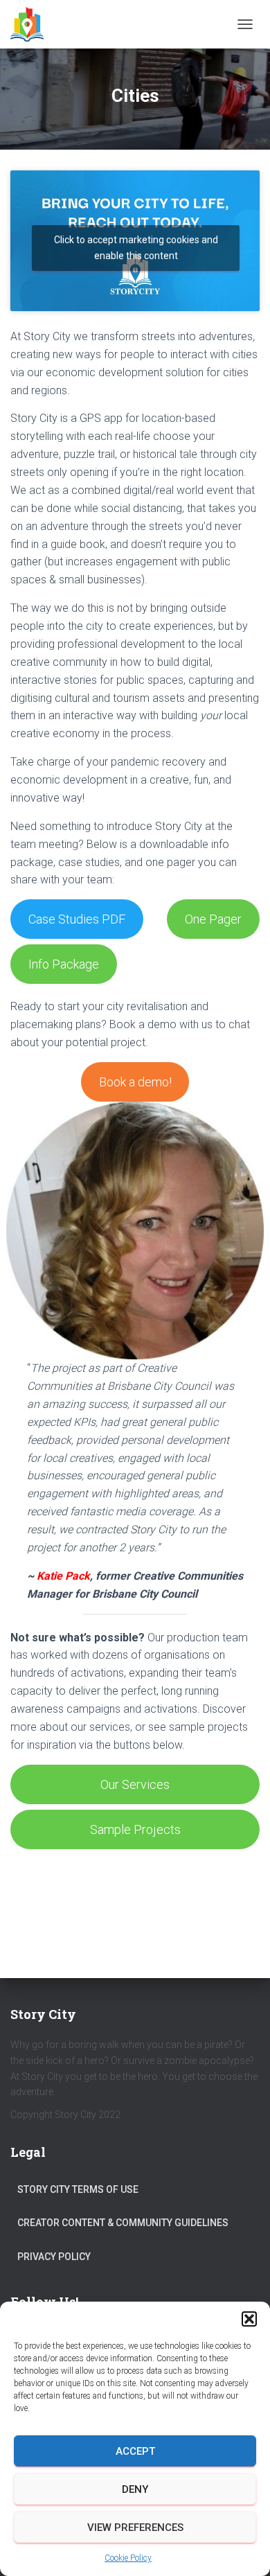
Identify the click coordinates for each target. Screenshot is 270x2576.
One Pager (213, 919)
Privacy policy (54, 2257)
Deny (135, 2489)
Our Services (135, 1784)
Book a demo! (135, 1082)
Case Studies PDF (77, 919)
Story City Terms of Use (78, 2189)
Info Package (64, 964)
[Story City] (32, 24)
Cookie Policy (128, 2558)
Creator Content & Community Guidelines (123, 2223)
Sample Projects (135, 1829)
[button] (249, 2319)
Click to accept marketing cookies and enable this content (136, 248)
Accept (135, 2451)
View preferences (135, 2528)
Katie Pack (63, 1576)
